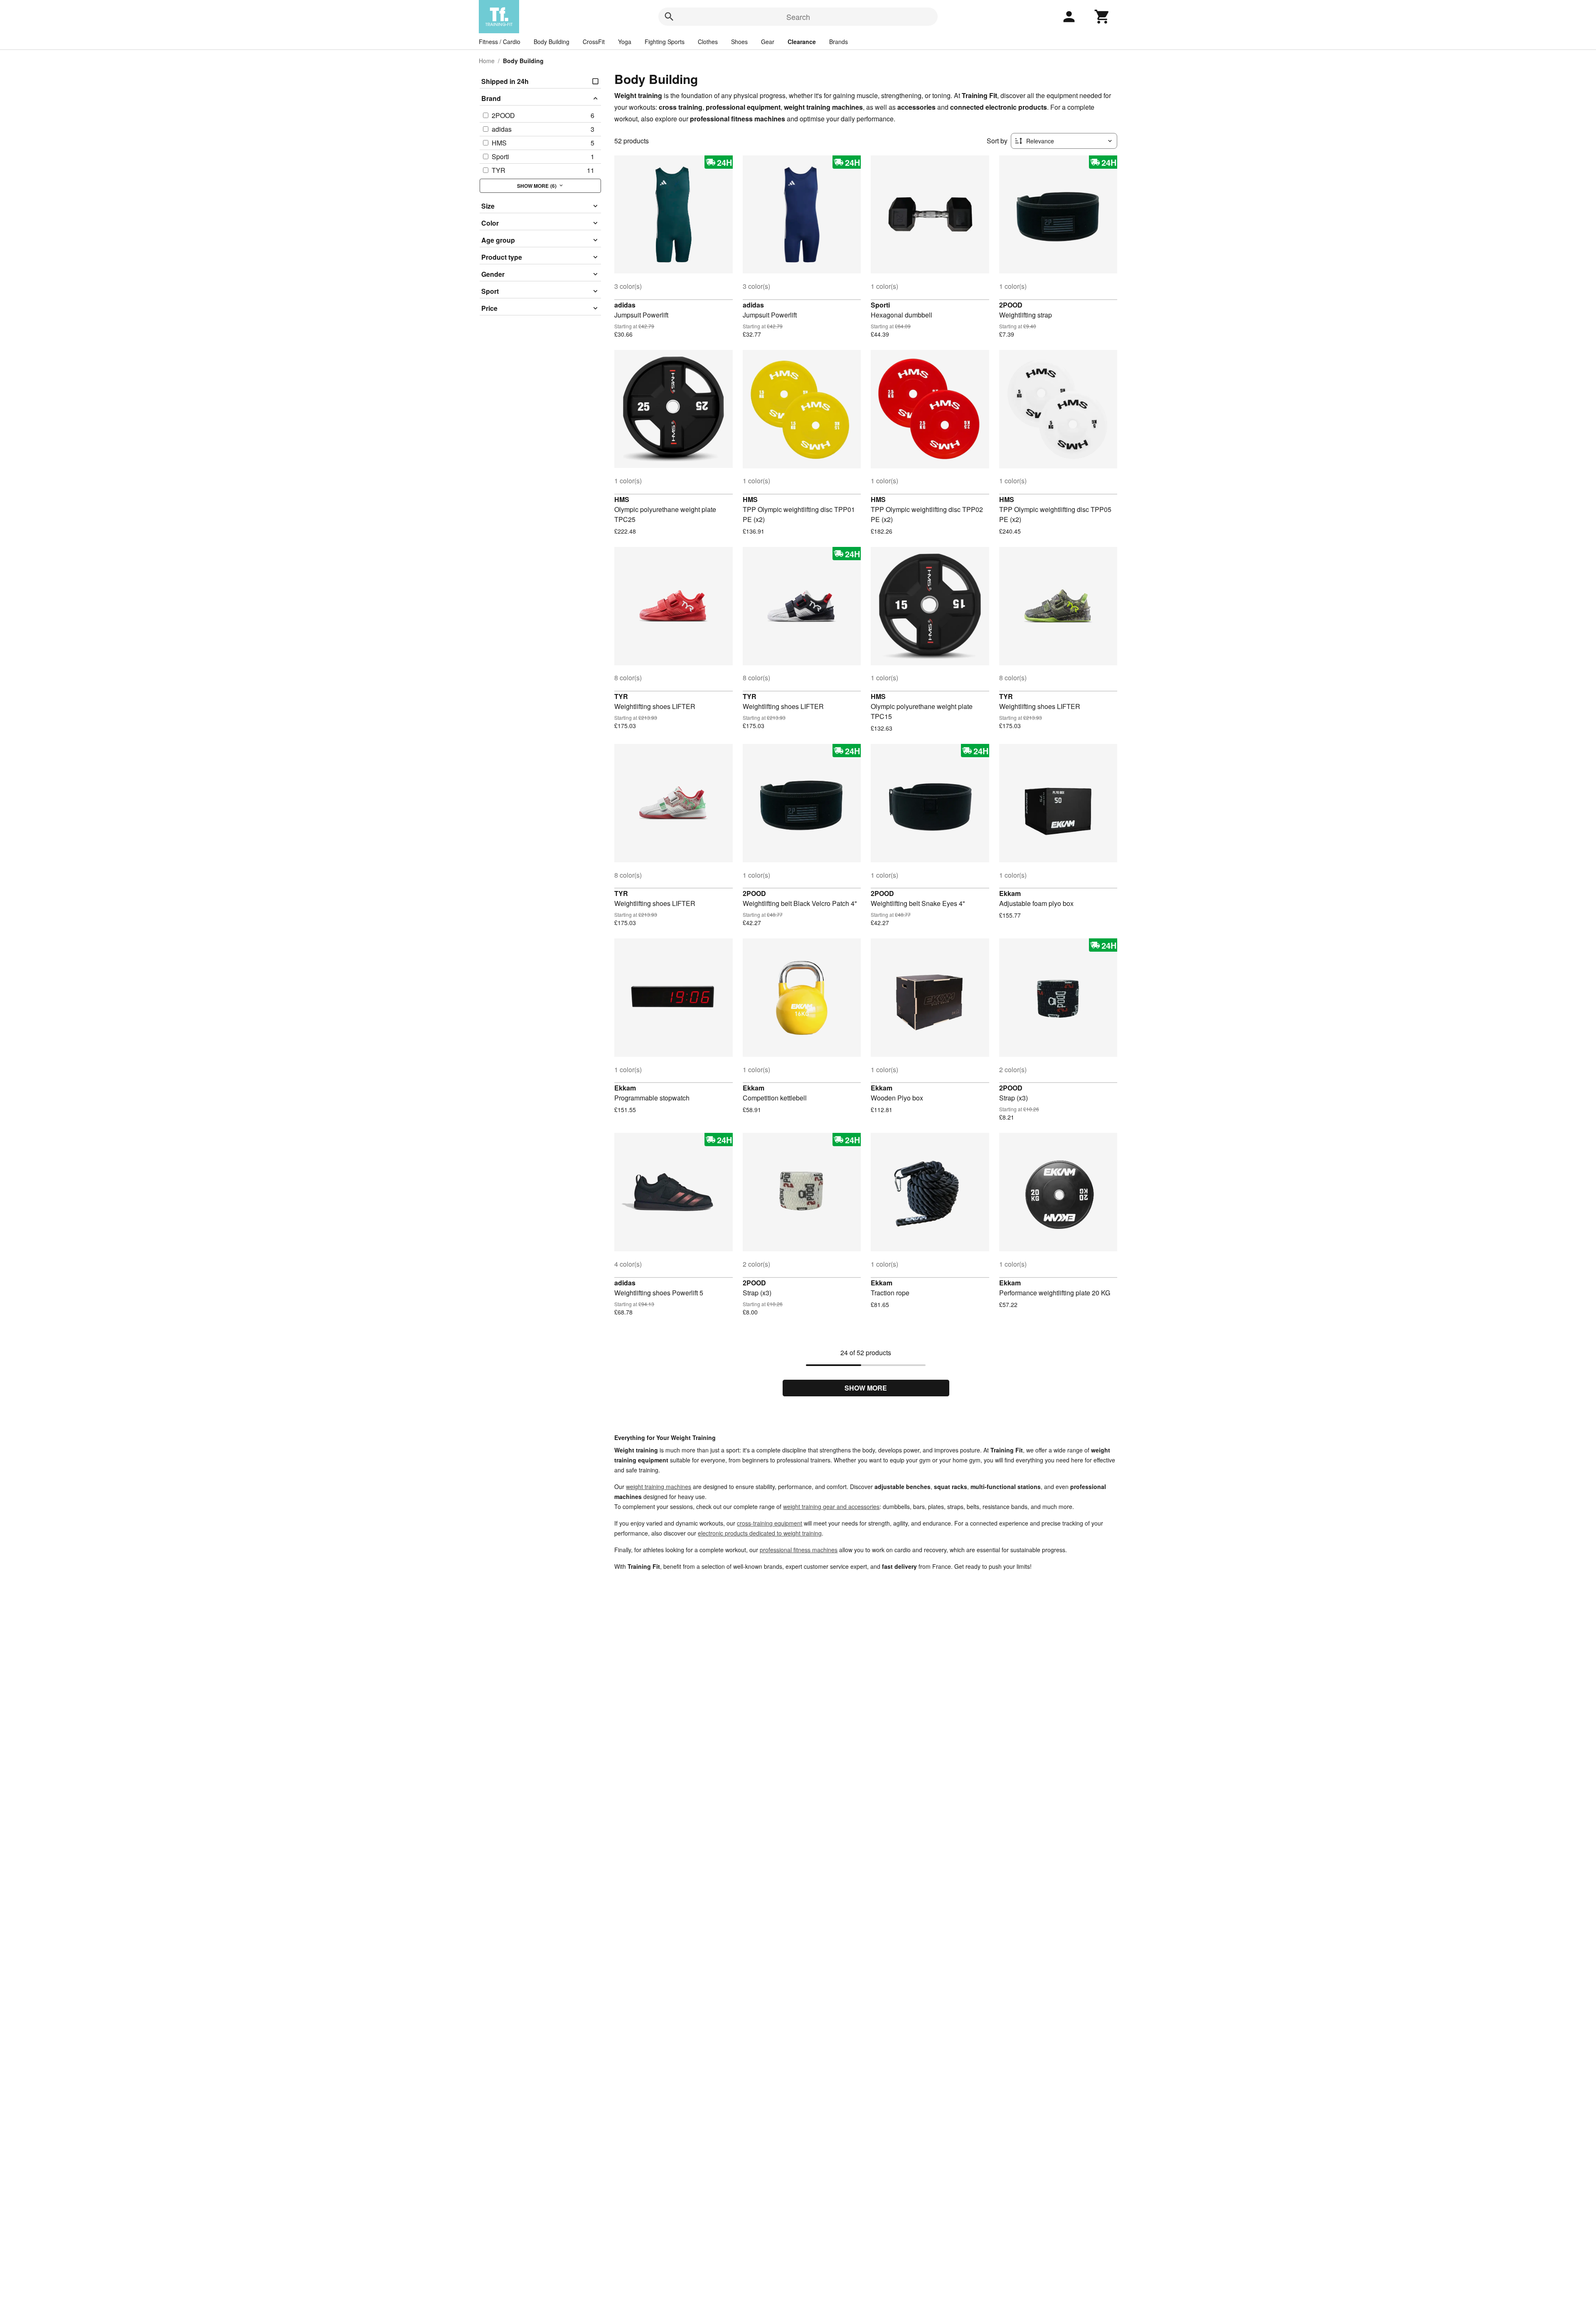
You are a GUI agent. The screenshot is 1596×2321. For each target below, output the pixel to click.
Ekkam (1010, 893)
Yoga (625, 42)
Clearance (802, 42)
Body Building (552, 42)
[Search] (669, 17)
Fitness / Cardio (500, 42)
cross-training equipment (770, 1523)
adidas (625, 305)
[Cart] (1102, 17)
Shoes (739, 42)
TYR (621, 696)
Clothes (708, 42)
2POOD (1011, 305)
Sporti (880, 305)
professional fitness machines (799, 1550)
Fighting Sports (665, 42)
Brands (839, 42)
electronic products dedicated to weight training (760, 1533)
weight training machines (659, 1487)
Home (487, 61)
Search (798, 17)
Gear (768, 42)
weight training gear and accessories (831, 1506)
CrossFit (594, 42)
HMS (622, 499)
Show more (866, 1388)
